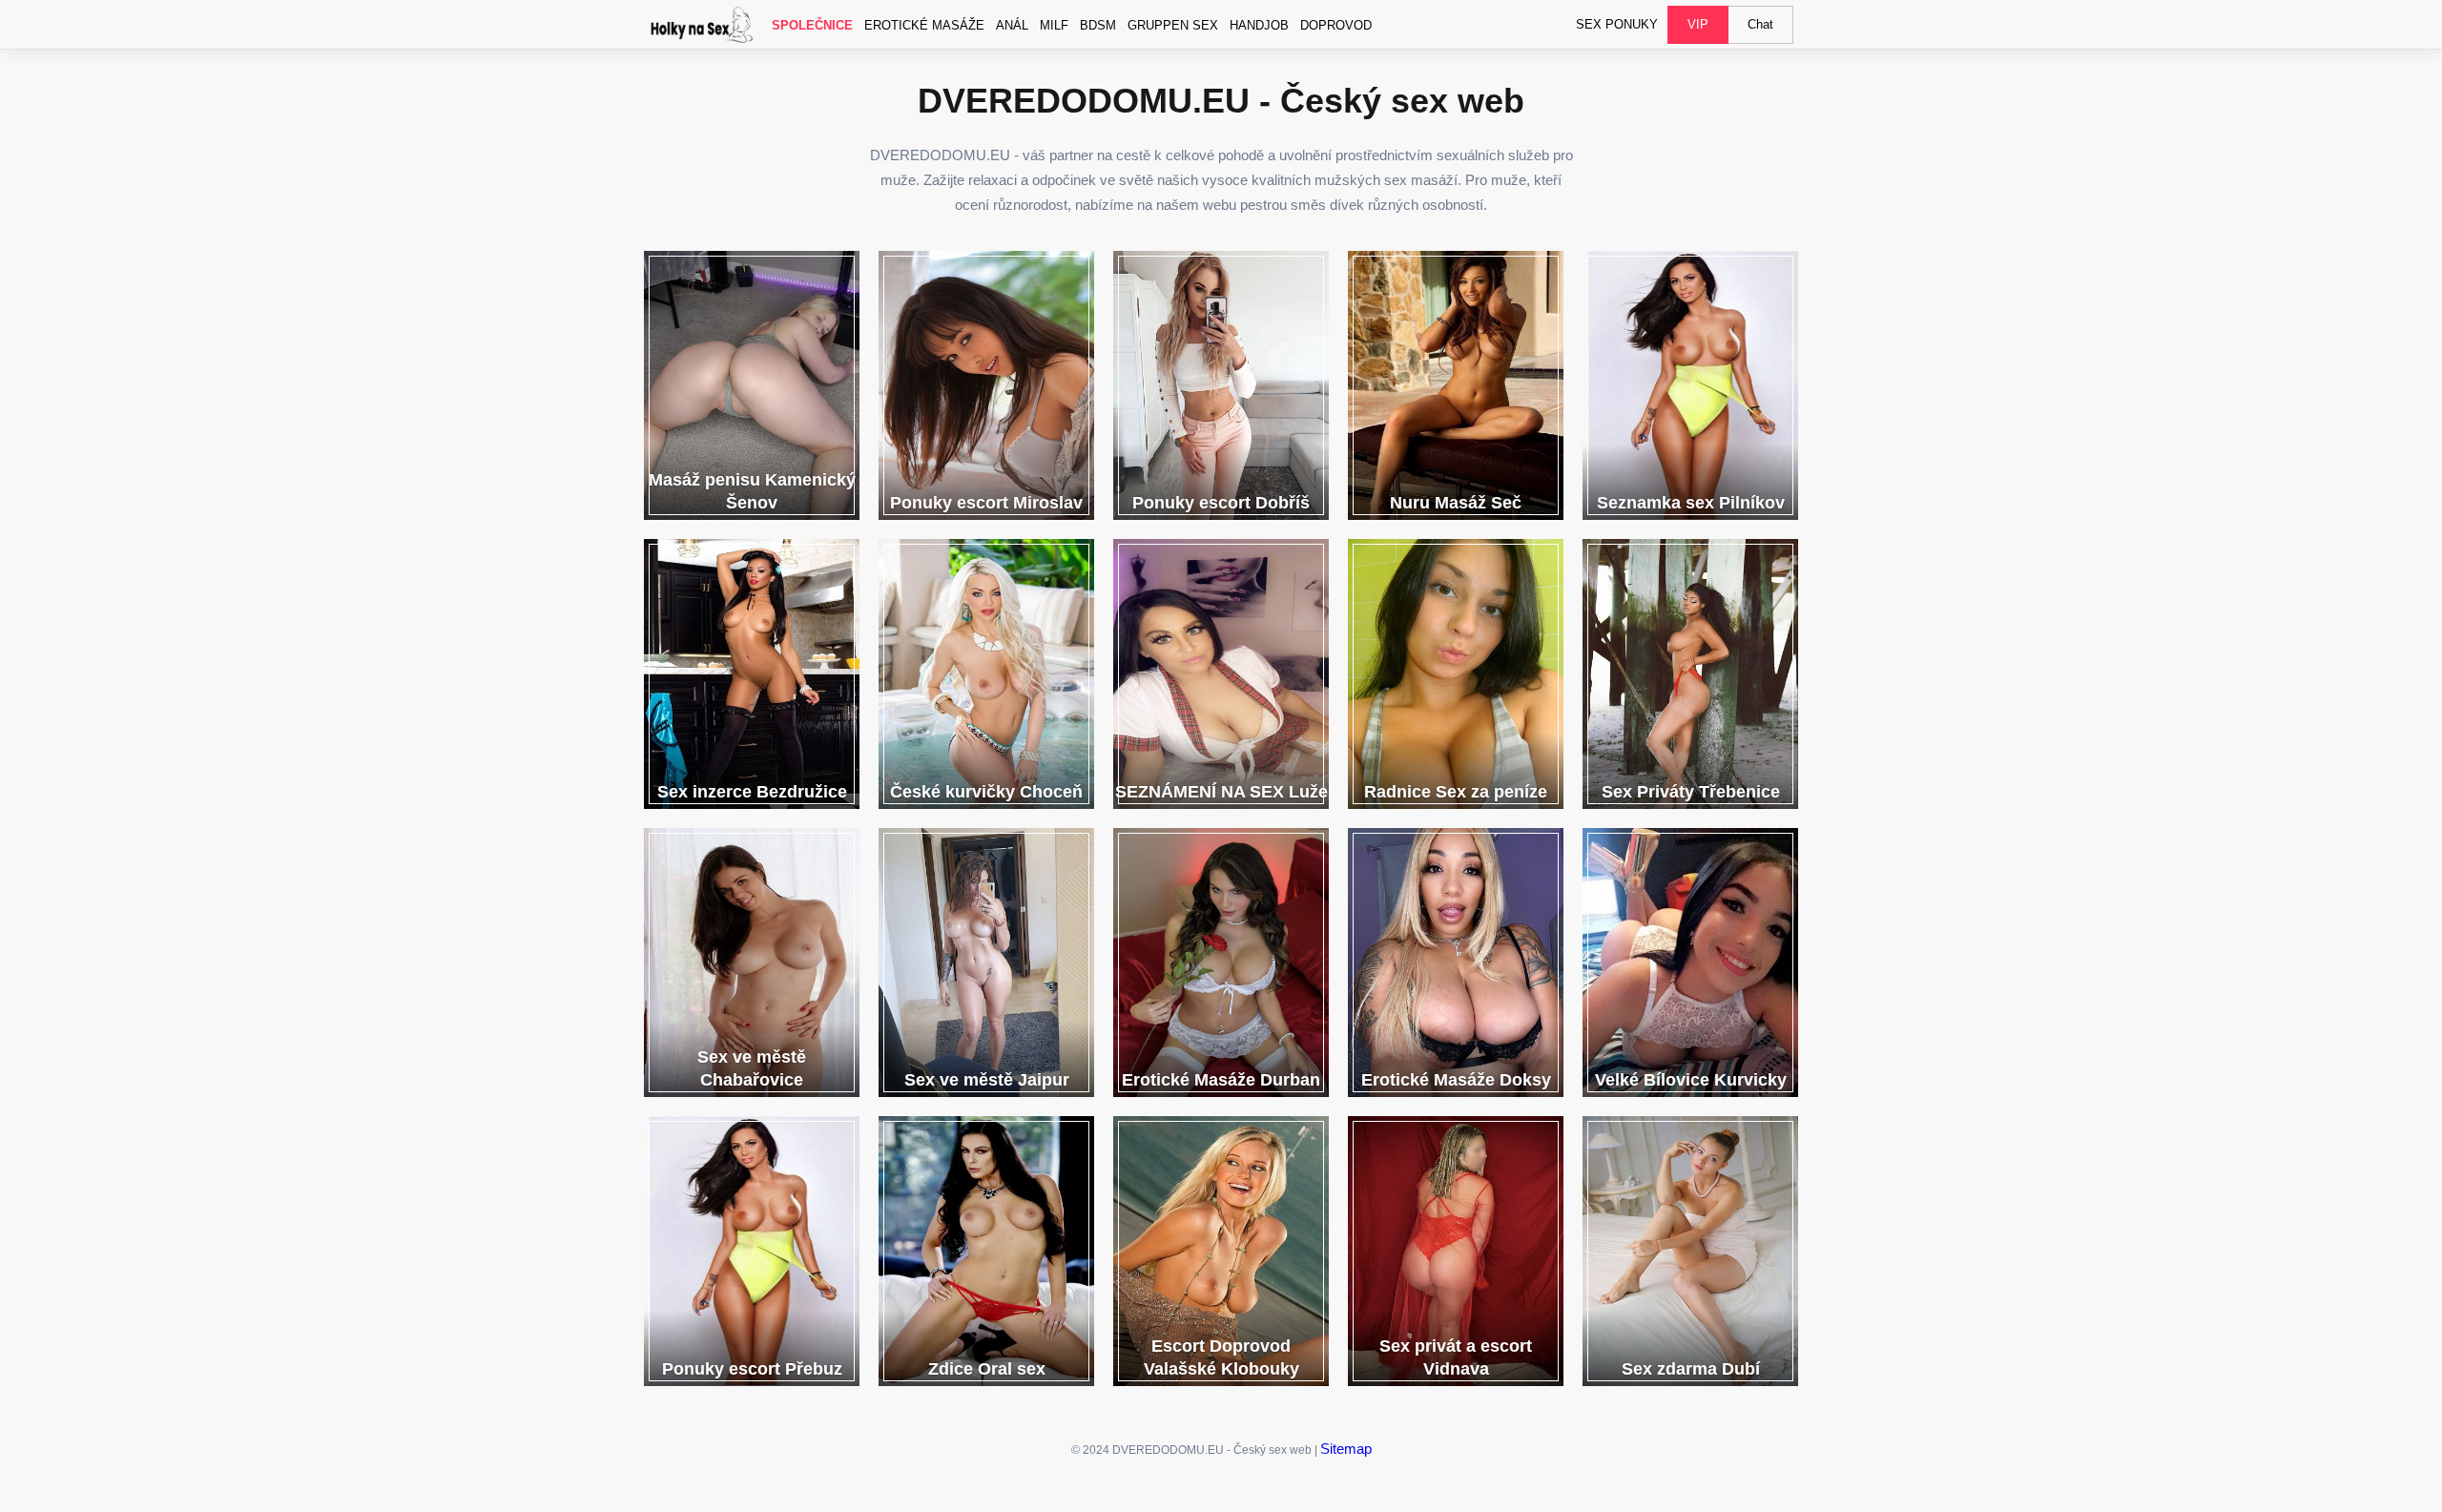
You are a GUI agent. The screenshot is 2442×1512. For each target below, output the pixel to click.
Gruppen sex (1173, 25)
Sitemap (1346, 1449)
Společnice (812, 25)
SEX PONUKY (1617, 24)
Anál (1012, 25)
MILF (1054, 25)
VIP (1698, 24)
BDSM (1098, 25)
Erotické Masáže (924, 25)
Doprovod (1336, 25)
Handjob (1259, 25)
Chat (1760, 24)
